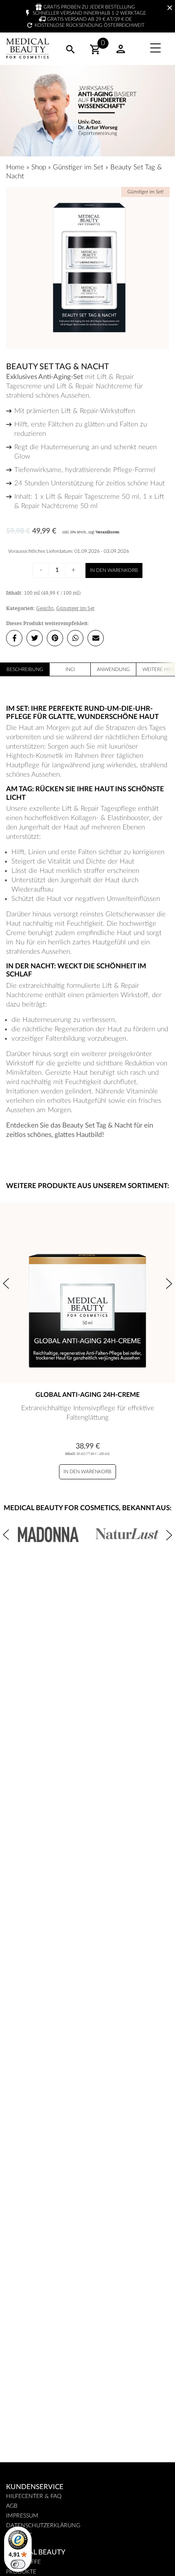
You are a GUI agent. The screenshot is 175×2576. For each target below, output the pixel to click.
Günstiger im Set (78, 167)
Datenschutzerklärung (43, 2526)
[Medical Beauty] (27, 49)
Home (15, 167)
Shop (39, 167)
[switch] (18, 2564)
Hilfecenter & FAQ (34, 2496)
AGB (12, 2506)
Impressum (22, 2516)
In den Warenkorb (114, 570)
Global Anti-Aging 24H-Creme (87, 1395)
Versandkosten (107, 532)
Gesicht (45, 608)
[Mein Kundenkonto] (121, 52)
